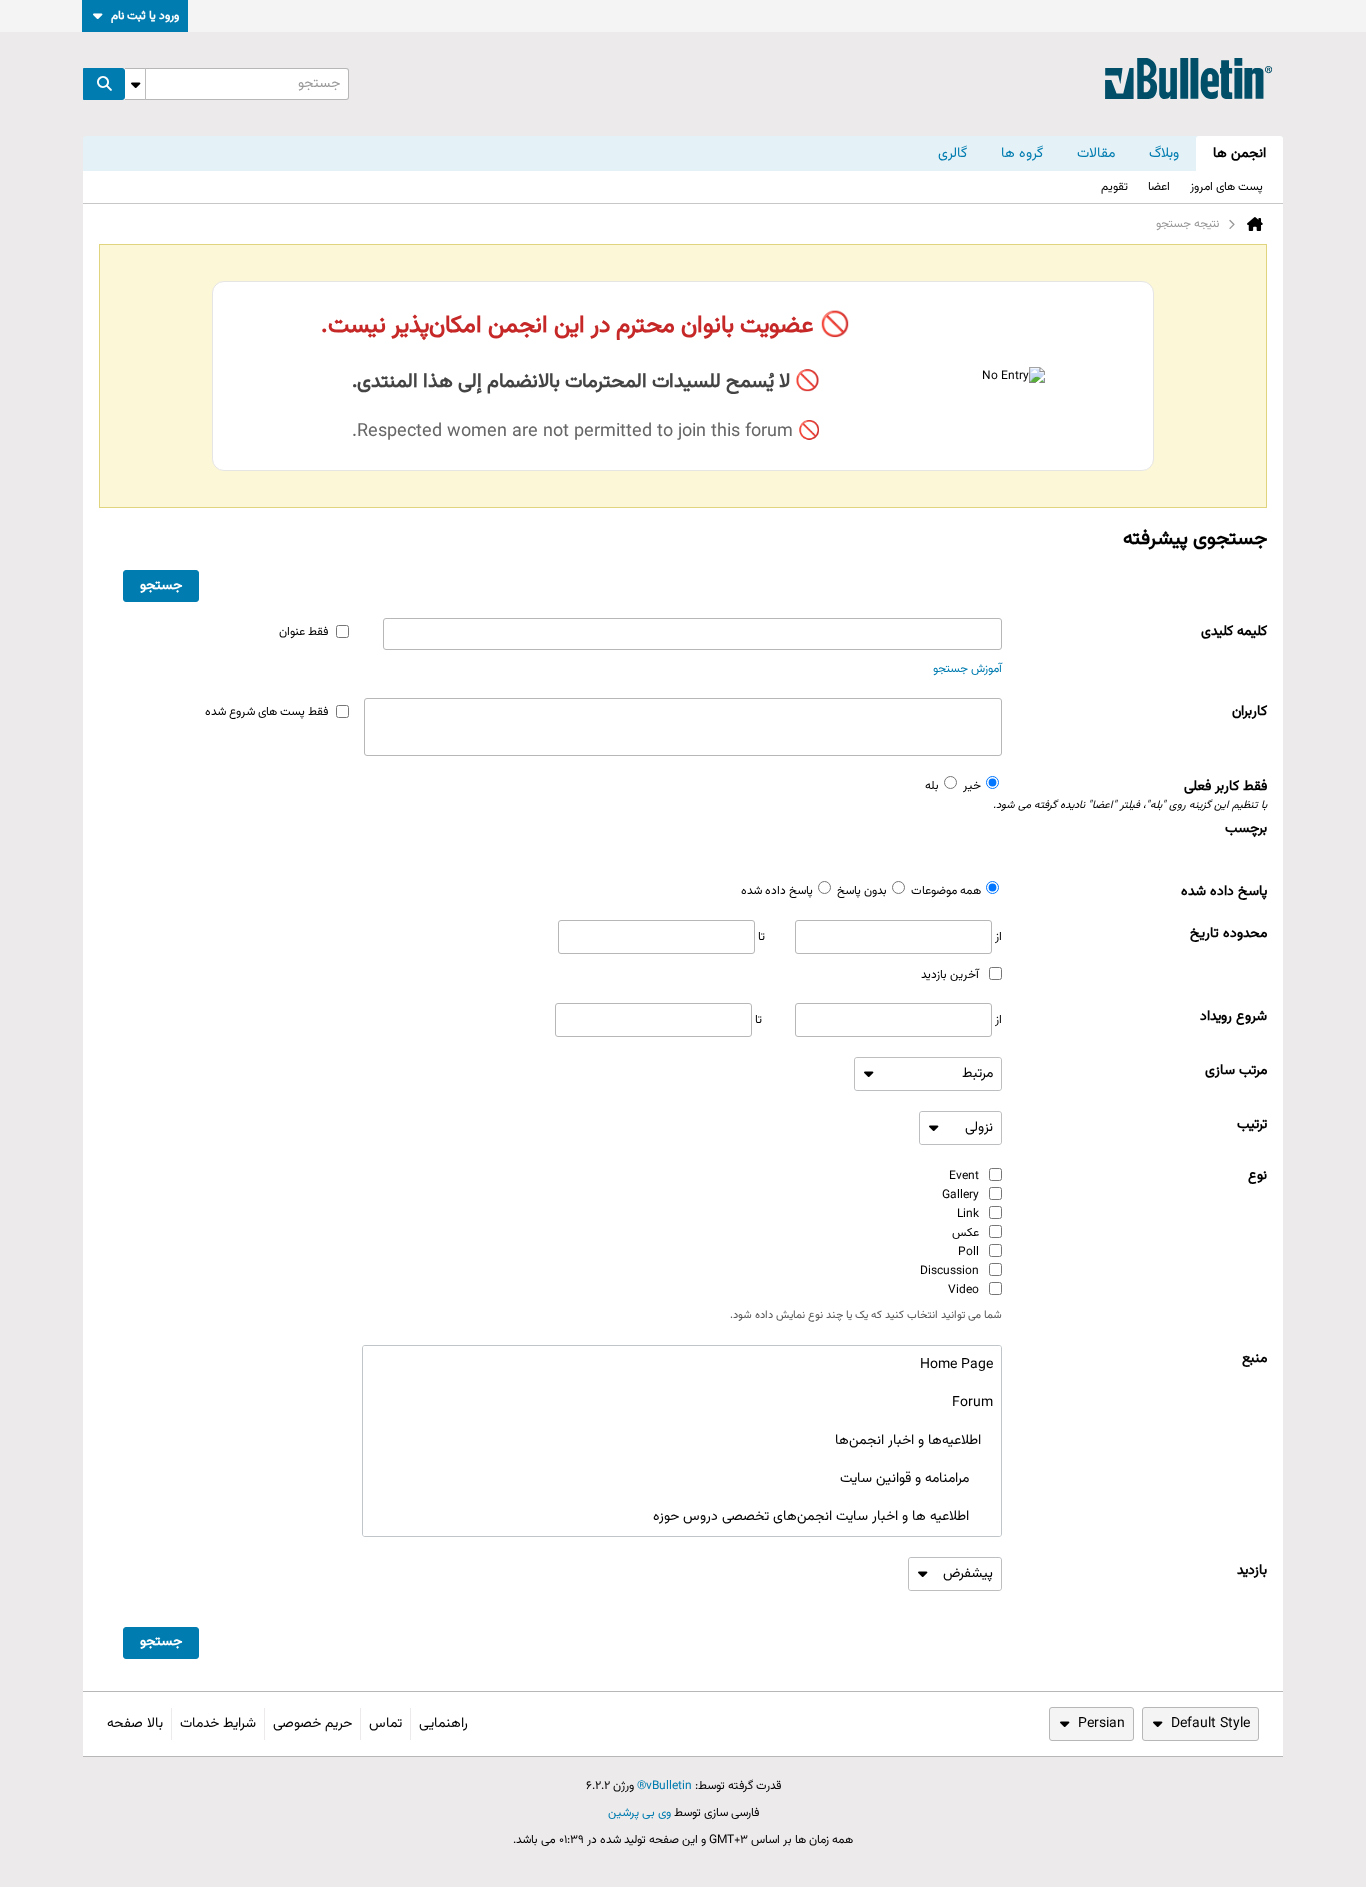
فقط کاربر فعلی (1134, 795)
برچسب (1246, 829)
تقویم (1114, 187)
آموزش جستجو (967, 669)
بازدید (1252, 1571)
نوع (1257, 1176)
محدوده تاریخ (1228, 934)
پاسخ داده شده (1224, 892)
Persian (1101, 1724)
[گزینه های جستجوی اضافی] (135, 84)
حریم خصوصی (312, 1724)
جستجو (161, 586)
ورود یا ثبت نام (145, 16)
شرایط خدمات (218, 1724)
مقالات (1096, 154)
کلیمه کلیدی (1234, 632)
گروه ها (1022, 154)
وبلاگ (1164, 154)
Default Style (1210, 1724)
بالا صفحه (135, 1724)
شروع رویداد (1233, 1017)
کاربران (1249, 712)
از (997, 937)
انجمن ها (1239, 154)
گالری (952, 154)
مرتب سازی (1236, 1071)
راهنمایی (443, 1724)
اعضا (1159, 187)
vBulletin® (664, 1786)
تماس (385, 1724)
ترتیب (1252, 1125)
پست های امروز (1226, 187)
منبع (1254, 1359)
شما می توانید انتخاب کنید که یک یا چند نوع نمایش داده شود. (866, 1316)
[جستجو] (104, 84)
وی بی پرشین (639, 1813)
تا (760, 937)
